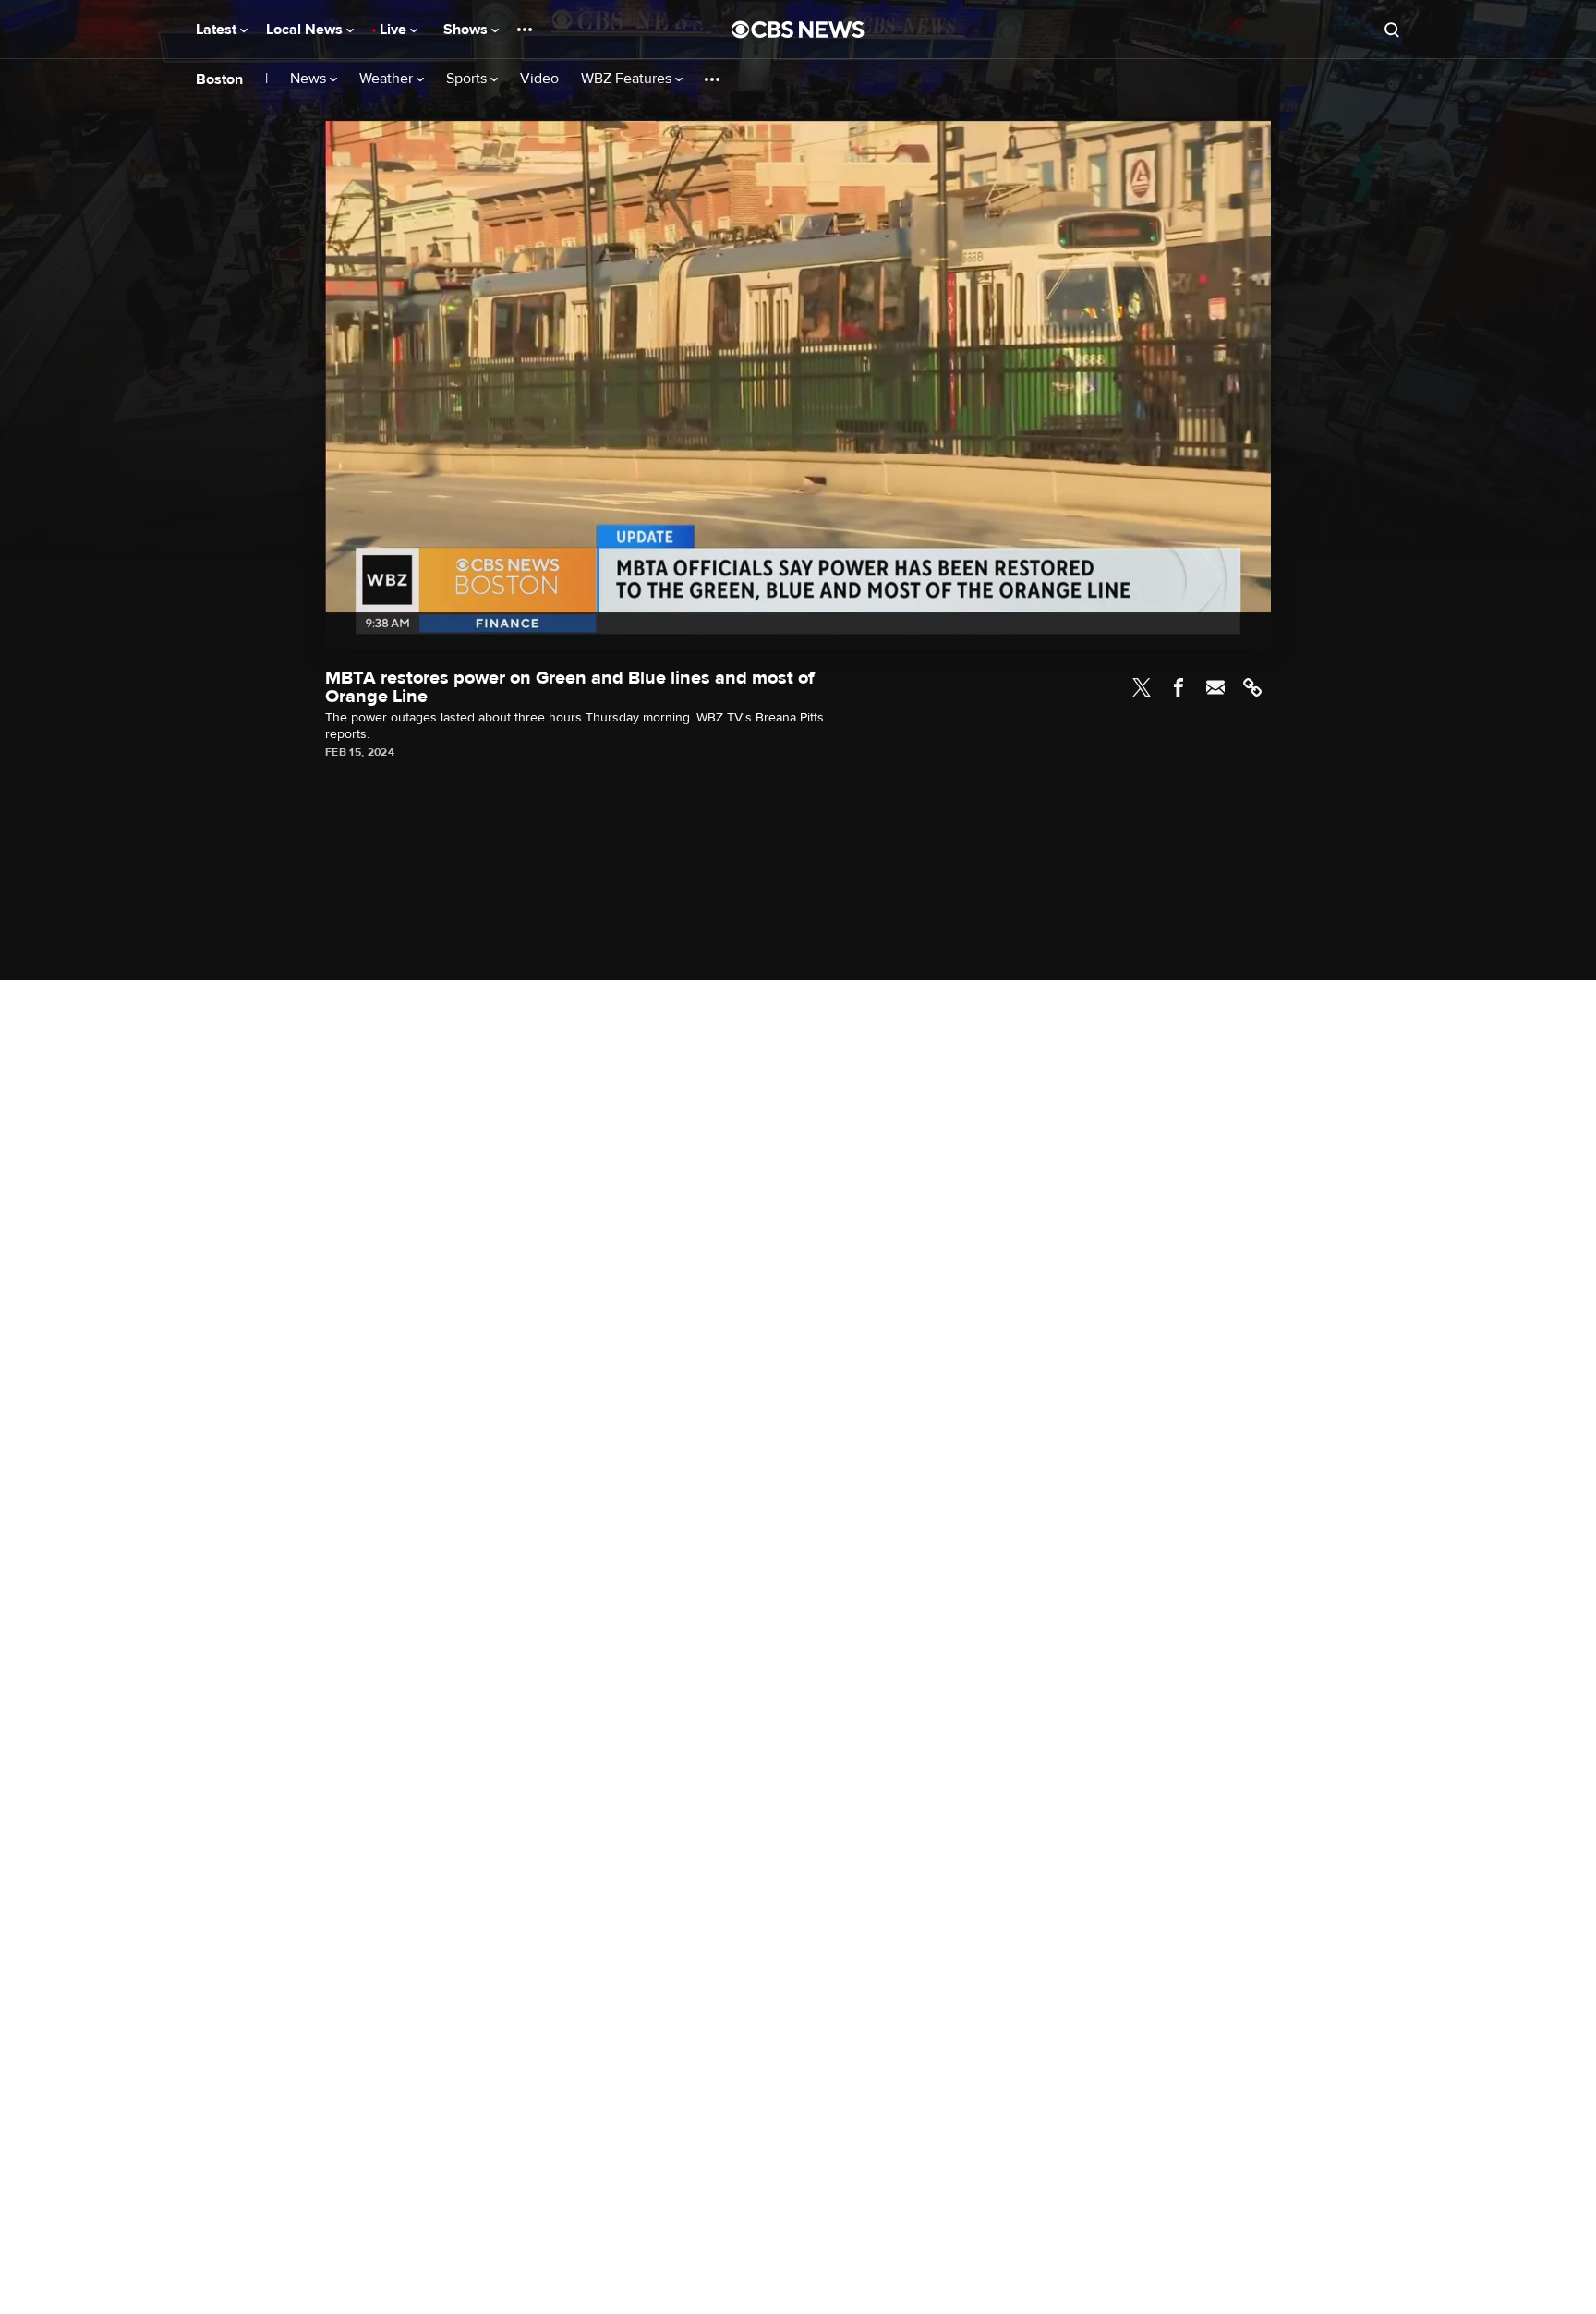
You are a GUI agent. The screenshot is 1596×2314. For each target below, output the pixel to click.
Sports (468, 79)
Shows (467, 30)
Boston (219, 79)
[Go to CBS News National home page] (798, 30)
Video (539, 79)
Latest (218, 30)
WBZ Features (628, 79)
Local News (306, 30)
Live (395, 30)
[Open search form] (1392, 30)
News (310, 79)
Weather (388, 79)
